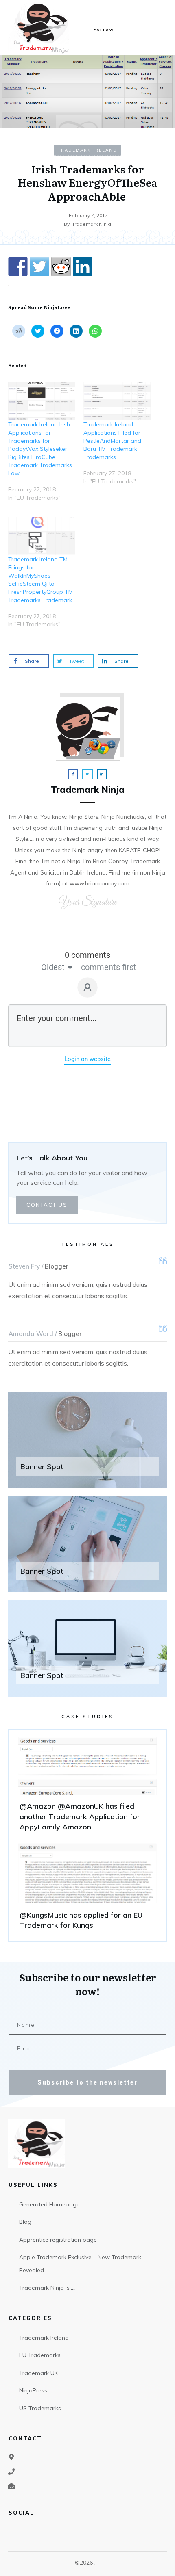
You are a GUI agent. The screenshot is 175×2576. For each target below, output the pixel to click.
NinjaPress (33, 2390)
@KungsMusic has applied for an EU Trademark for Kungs (87, 1890)
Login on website (87, 1059)
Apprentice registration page (58, 2240)
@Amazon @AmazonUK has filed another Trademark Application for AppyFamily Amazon (87, 1786)
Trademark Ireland (87, 150)
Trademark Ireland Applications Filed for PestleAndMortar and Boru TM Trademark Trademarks (112, 441)
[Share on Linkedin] (83, 266)
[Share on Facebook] (18, 266)
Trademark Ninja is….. (47, 2288)
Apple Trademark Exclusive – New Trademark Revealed (80, 2264)
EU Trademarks (40, 2355)
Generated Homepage (49, 2204)
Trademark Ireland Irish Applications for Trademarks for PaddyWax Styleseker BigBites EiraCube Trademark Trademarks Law (40, 449)
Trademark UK (38, 2373)
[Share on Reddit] (61, 266)
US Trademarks (40, 2408)
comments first (109, 967)
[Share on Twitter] (39, 266)
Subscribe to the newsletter (87, 2082)
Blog (25, 2222)
